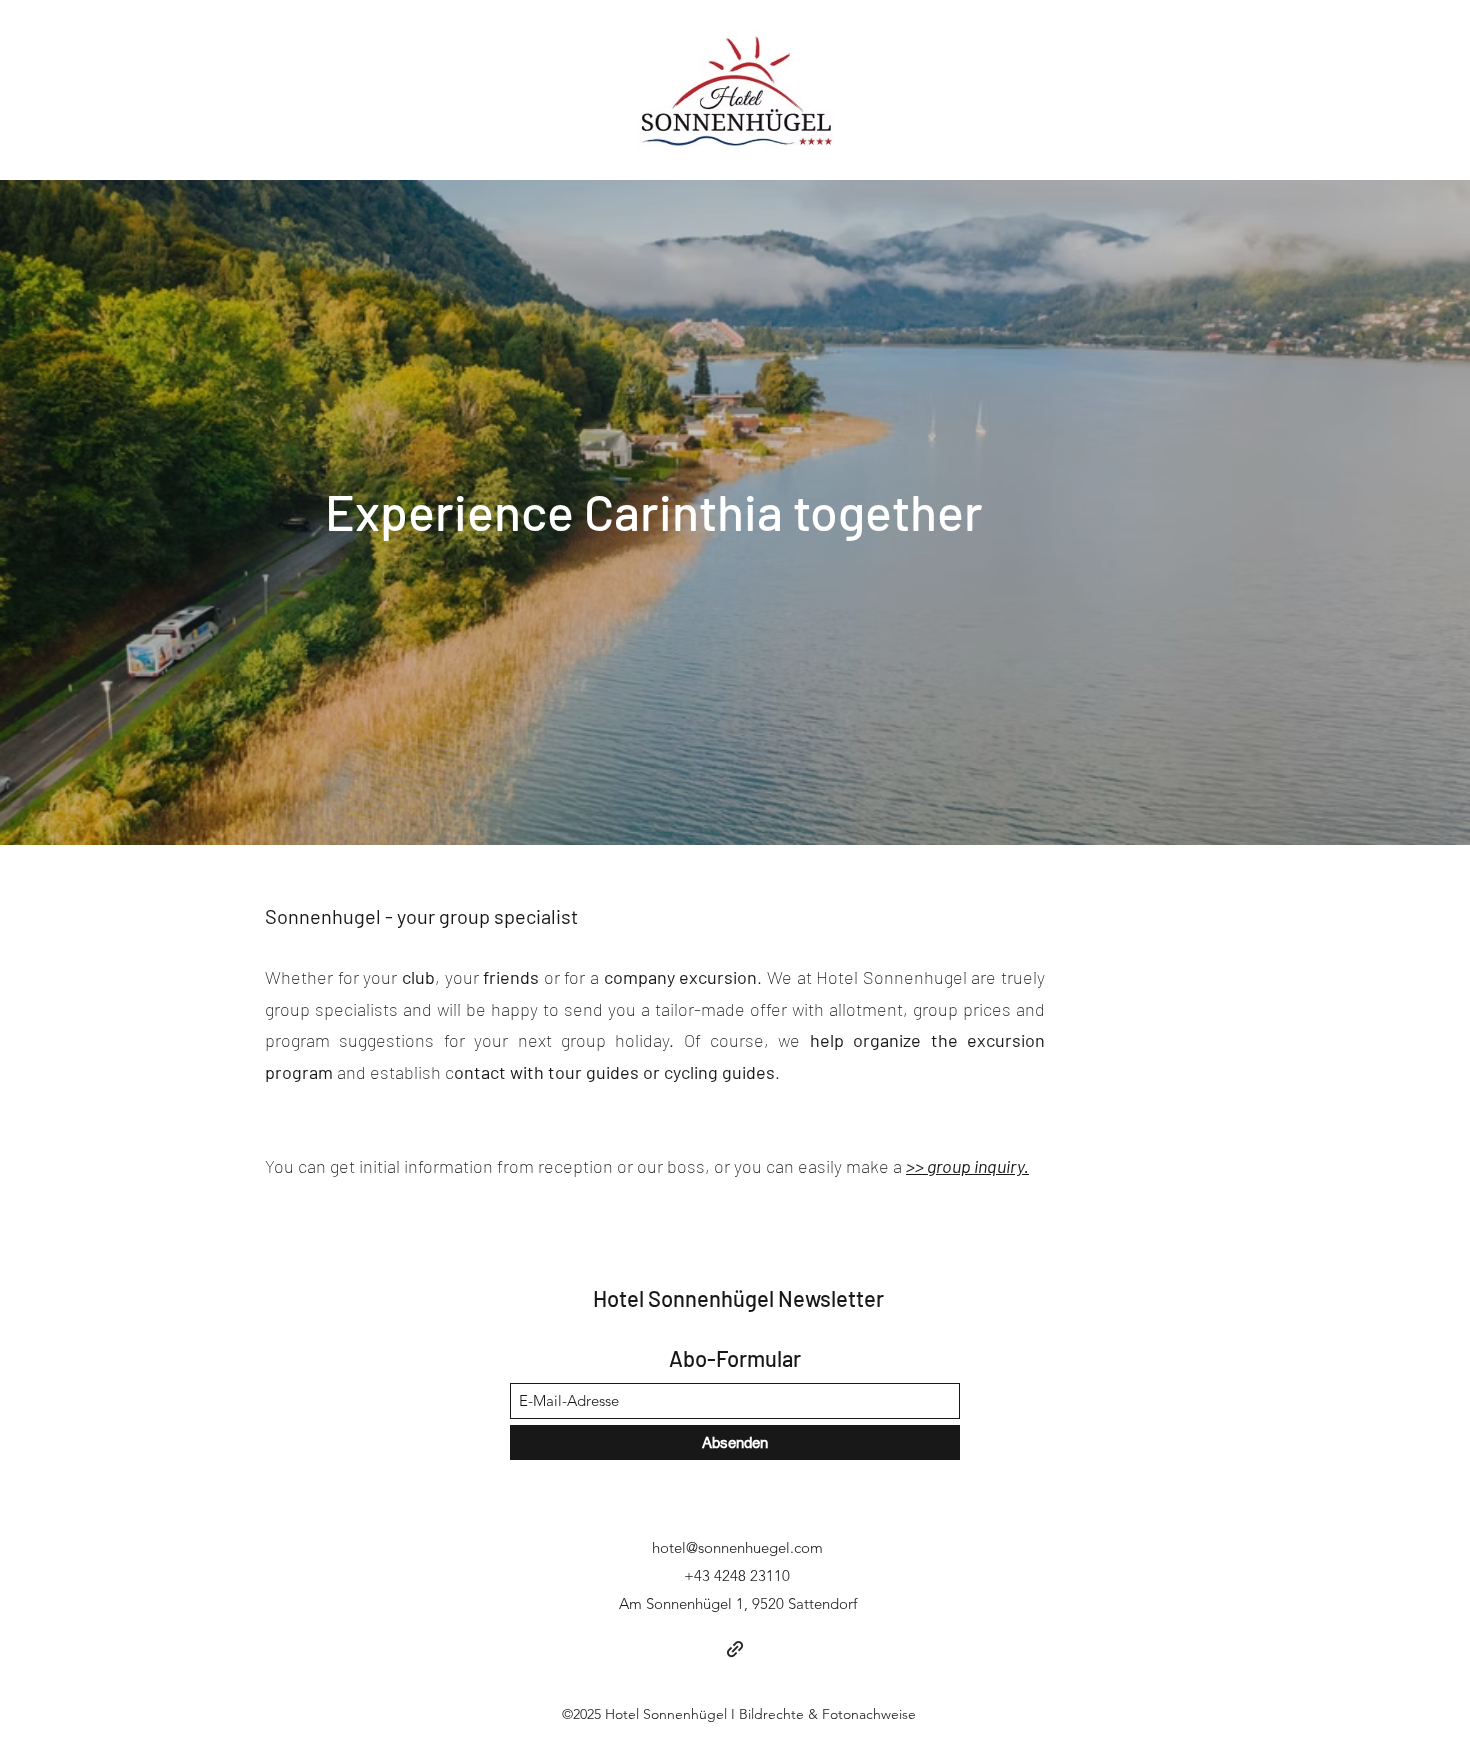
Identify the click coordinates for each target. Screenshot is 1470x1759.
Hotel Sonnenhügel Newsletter (738, 1298)
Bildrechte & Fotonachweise (827, 1714)
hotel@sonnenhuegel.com (737, 1547)
